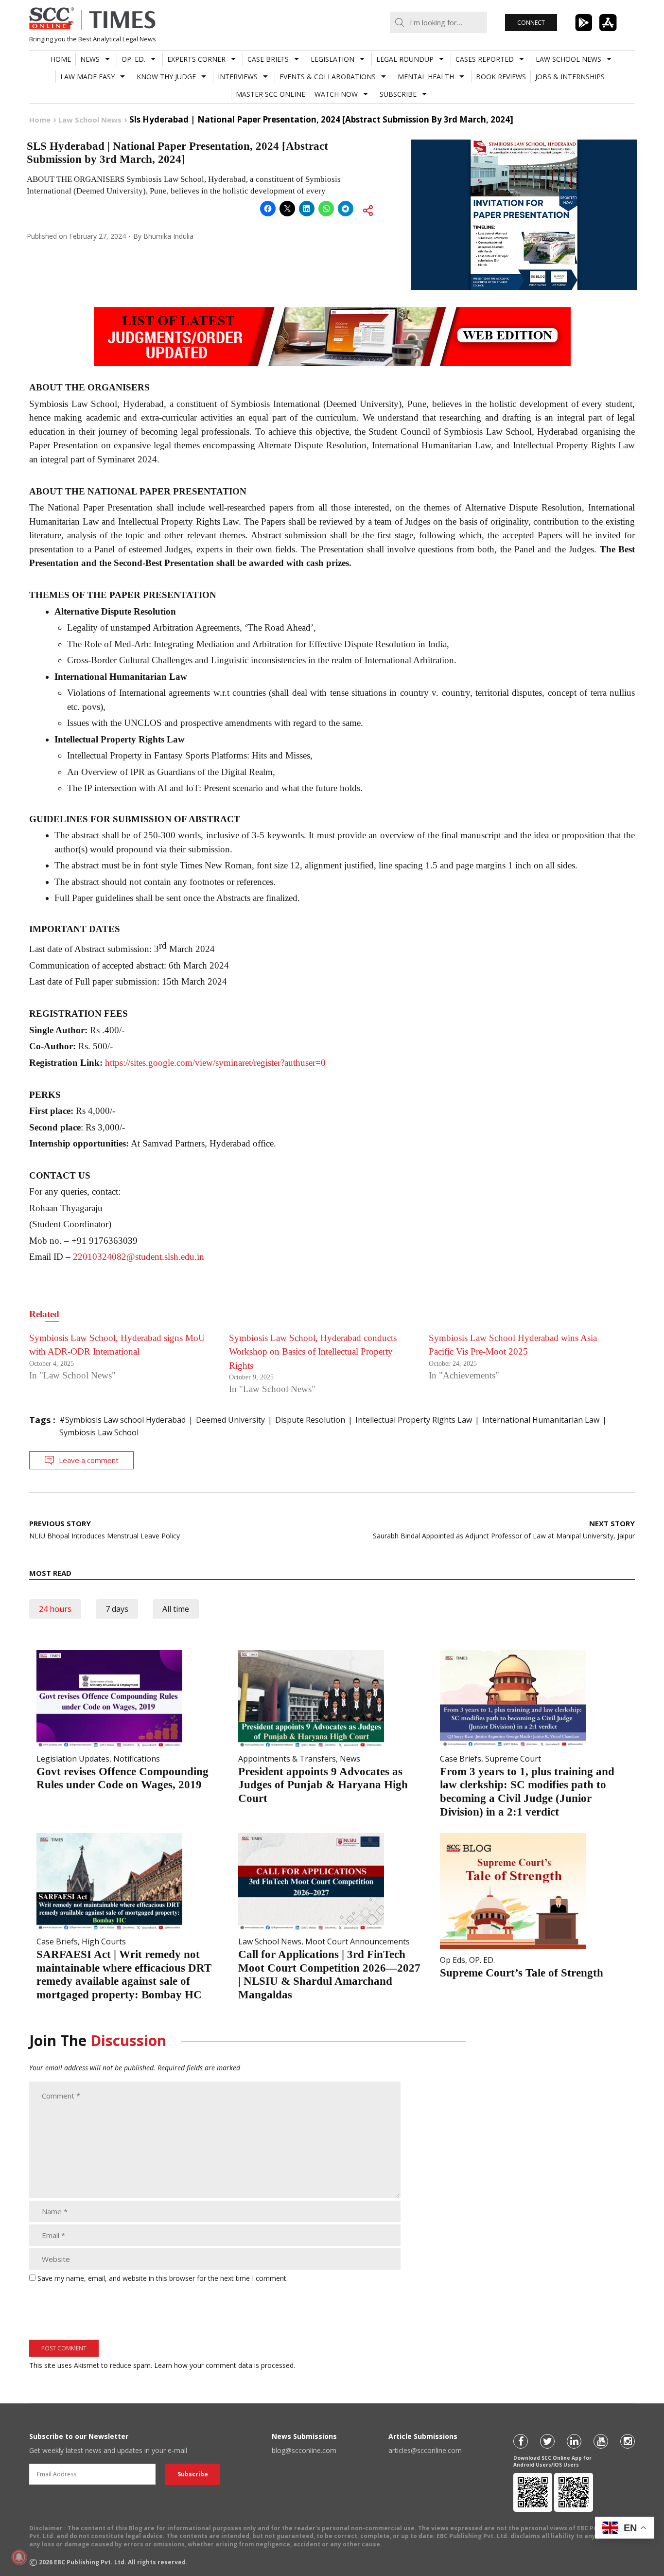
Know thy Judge (166, 77)
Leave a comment (89, 1460)
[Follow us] (521, 2441)
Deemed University (230, 1420)
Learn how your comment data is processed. (225, 2365)
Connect (531, 23)
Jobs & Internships (570, 77)
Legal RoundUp (405, 59)
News (90, 59)
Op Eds (453, 1960)
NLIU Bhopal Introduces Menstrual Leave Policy (105, 1529)
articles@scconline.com (425, 2450)
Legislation (332, 59)
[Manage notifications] (19, 2557)
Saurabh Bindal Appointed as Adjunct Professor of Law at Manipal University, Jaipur (504, 1529)
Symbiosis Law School (99, 1432)
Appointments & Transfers (287, 1759)
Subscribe (398, 94)
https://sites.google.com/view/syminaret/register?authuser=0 (215, 1063)
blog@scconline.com (304, 2450)
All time (176, 1609)
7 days (117, 1609)
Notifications (137, 1759)
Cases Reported (485, 59)
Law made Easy (87, 77)
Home (61, 59)
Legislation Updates (73, 1759)
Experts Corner (196, 59)
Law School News (568, 59)
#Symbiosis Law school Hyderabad (122, 1420)
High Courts (104, 1941)
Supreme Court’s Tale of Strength (522, 1973)
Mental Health (426, 77)
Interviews (238, 77)
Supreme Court (513, 1759)
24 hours (55, 1609)
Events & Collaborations (328, 77)
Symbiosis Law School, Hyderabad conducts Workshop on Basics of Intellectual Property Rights (313, 1352)
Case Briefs (268, 59)
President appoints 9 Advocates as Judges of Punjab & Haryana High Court (323, 1785)
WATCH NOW (336, 94)
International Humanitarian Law (541, 1420)
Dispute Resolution (310, 1420)
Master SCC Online (271, 94)
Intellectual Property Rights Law (414, 1420)
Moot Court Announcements (358, 1941)
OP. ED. (133, 59)
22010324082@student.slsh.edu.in (139, 1257)
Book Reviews (501, 77)
